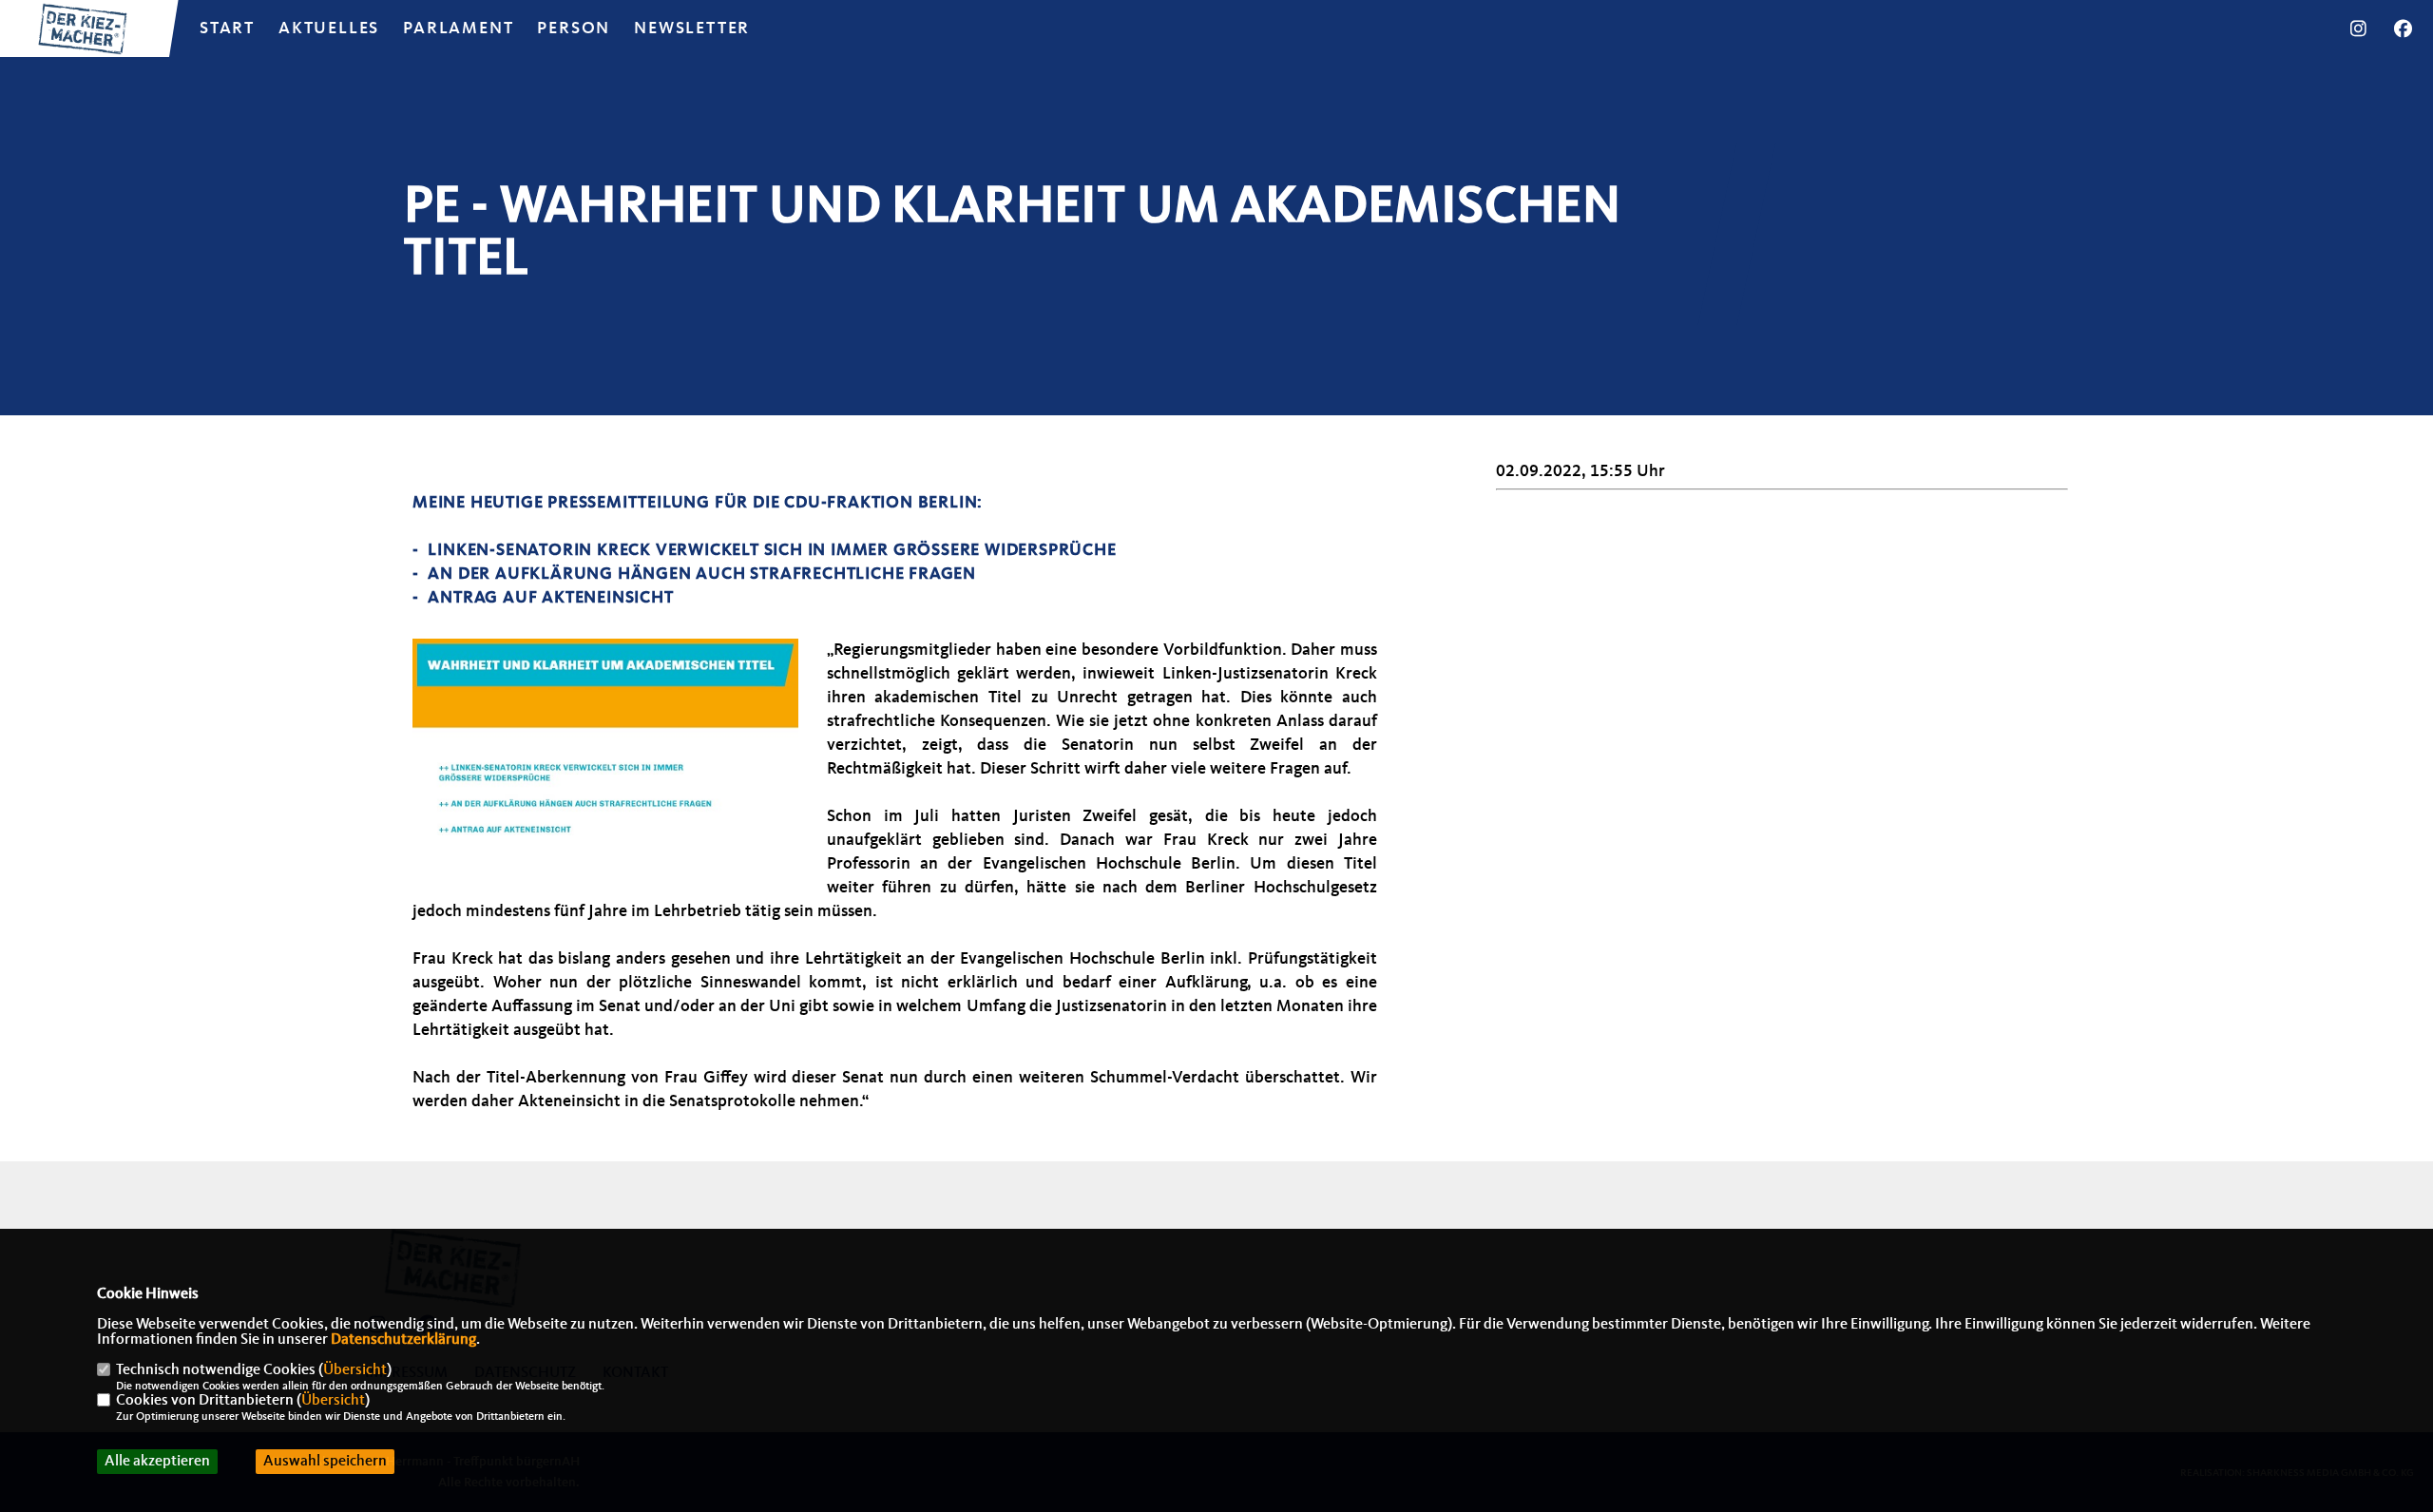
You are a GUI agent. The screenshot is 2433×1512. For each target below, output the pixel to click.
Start (227, 29)
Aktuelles (329, 29)
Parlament (458, 29)
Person (574, 29)
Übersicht (355, 1370)
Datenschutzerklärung (403, 1340)
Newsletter (692, 29)
